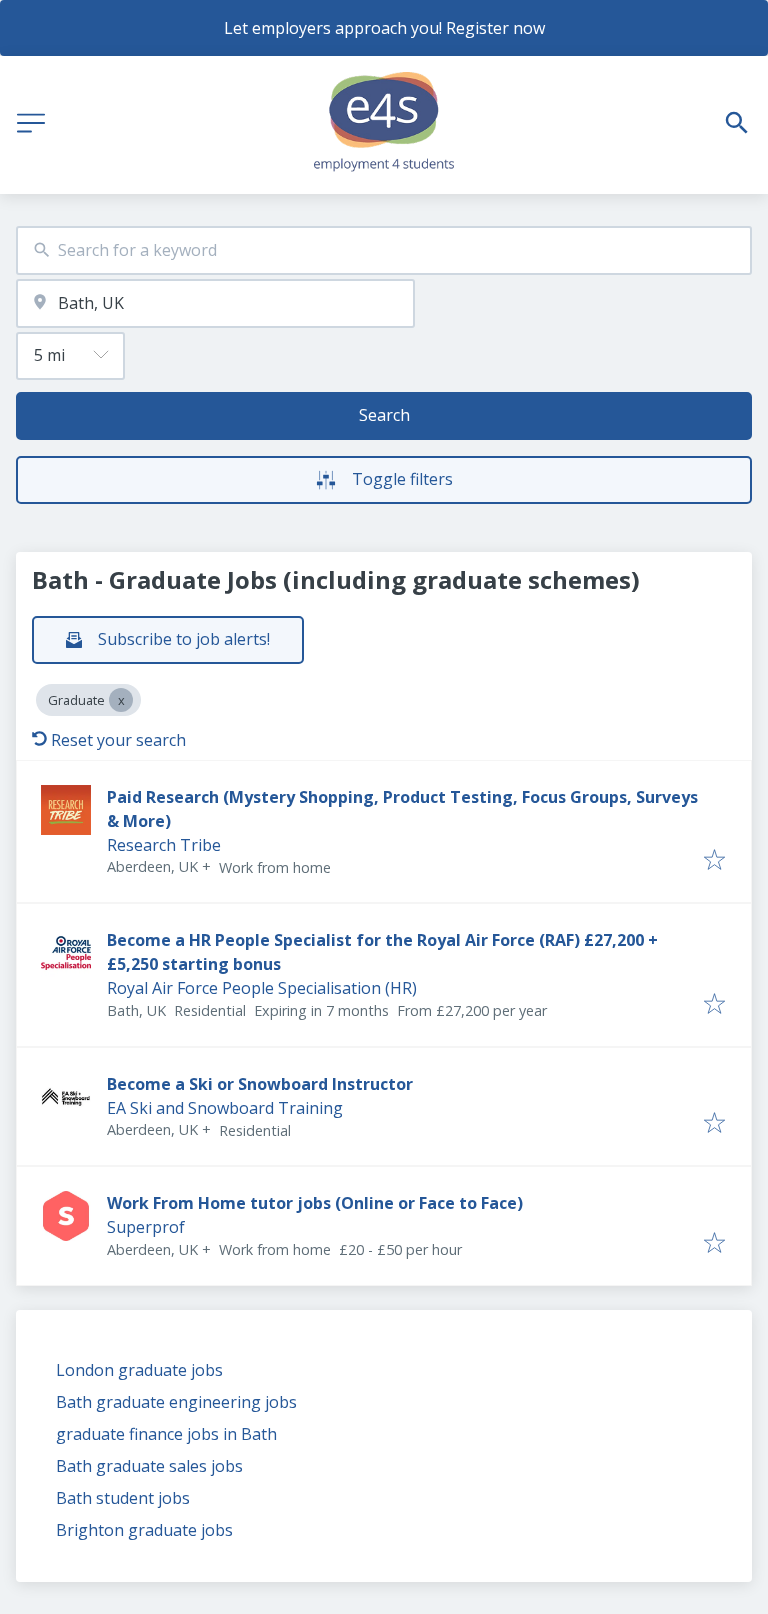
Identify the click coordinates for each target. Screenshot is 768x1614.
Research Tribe (164, 845)
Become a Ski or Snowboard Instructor (260, 1084)
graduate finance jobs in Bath (166, 1434)
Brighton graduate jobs (144, 1530)
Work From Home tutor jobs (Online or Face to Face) (315, 1203)
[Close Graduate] (121, 700)
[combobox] (384, 250)
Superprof (146, 1227)
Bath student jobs (123, 1498)
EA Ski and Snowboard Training (225, 1108)
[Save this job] (714, 861)
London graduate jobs (139, 1370)
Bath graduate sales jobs (149, 1466)
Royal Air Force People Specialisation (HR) (262, 988)
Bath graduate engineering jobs (176, 1402)
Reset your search (118, 740)
